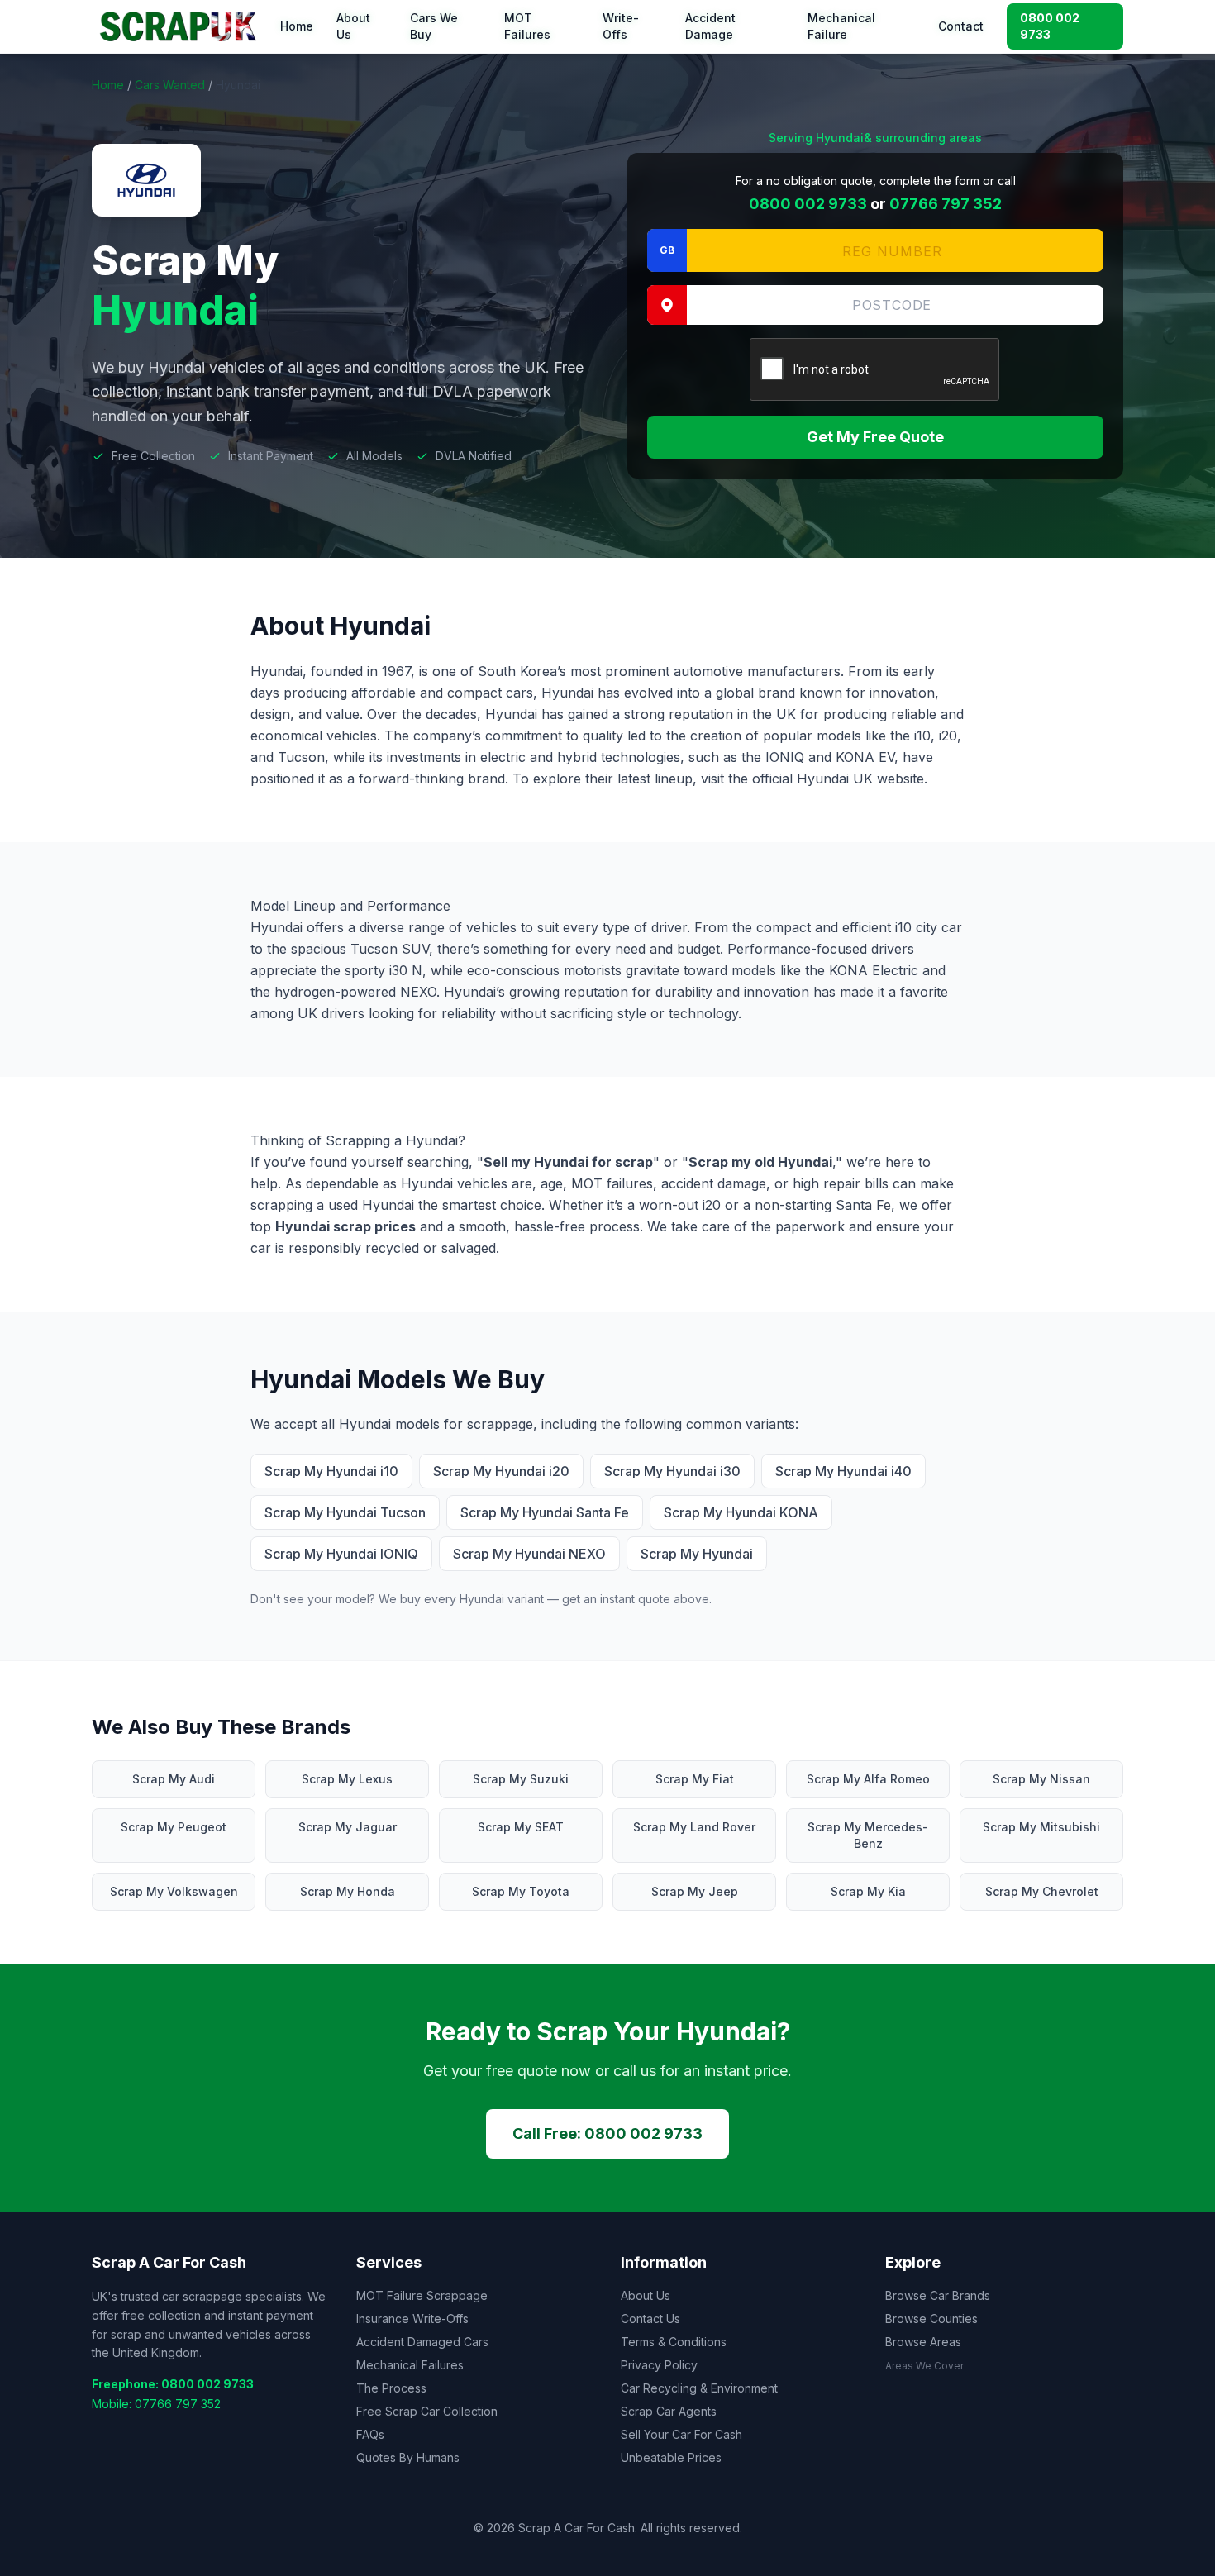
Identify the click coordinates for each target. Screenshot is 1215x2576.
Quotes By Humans (408, 2457)
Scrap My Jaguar (348, 1827)
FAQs (370, 2434)
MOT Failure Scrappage (422, 2295)
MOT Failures (527, 26)
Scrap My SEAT (521, 1827)
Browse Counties (931, 2319)
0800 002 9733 (1050, 26)
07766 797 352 (946, 204)
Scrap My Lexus (347, 1779)
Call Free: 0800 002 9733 (607, 2133)
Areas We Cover (924, 2366)
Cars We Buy (434, 26)
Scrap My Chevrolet (1042, 1891)
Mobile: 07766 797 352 (156, 2404)
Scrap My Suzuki (521, 1779)
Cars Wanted (170, 85)
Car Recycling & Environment (699, 2388)
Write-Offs (621, 26)
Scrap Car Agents (669, 2411)
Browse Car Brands (938, 2295)
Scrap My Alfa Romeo (868, 1779)
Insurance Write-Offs (412, 2319)
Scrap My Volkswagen (174, 1891)
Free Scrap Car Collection (427, 2411)
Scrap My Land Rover (694, 1827)
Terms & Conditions (674, 2342)
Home (297, 26)
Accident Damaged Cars (422, 2342)
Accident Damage (710, 26)
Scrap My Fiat (695, 1779)
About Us (353, 26)
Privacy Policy (659, 2365)
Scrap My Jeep (695, 1891)
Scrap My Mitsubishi (1041, 1827)
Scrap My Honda (348, 1891)
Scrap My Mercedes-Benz (868, 1835)
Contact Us (650, 2319)
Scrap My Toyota (521, 1891)
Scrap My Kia (868, 1891)
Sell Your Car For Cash (681, 2434)
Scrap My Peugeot (174, 1827)
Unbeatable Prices (671, 2457)
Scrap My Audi (174, 1779)
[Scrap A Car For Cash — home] (181, 26)
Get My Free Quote (875, 437)
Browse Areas (923, 2342)
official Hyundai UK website (838, 779)
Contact (961, 26)
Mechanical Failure (841, 26)
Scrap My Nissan (1041, 1779)
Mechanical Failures (410, 2365)
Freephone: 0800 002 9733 (173, 2384)
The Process (391, 2388)
